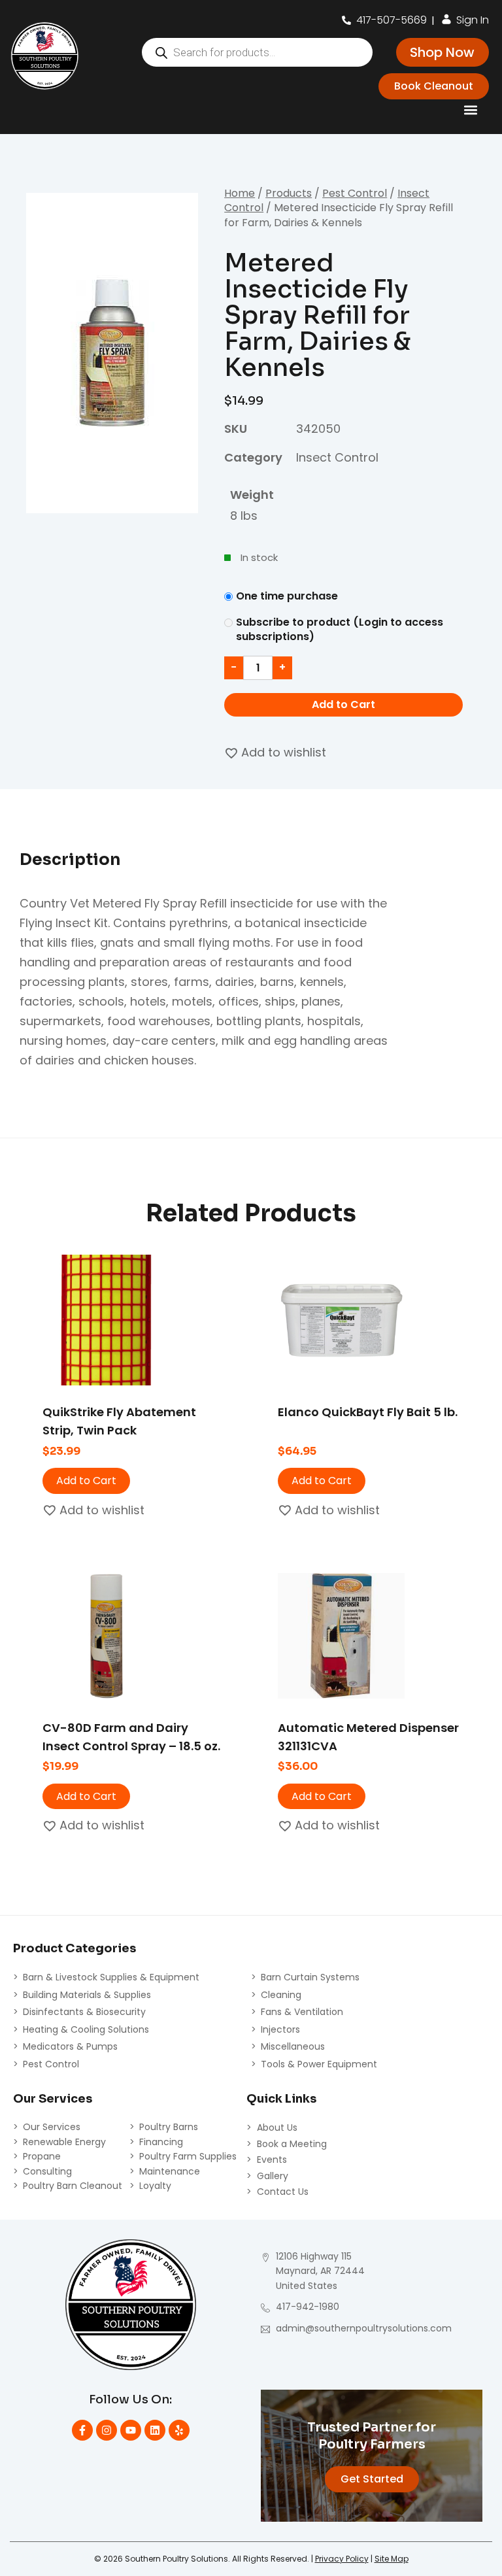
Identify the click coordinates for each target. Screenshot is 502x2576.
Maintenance (170, 2171)
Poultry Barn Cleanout (73, 2186)
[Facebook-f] (82, 2430)
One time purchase (287, 596)
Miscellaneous (293, 2046)
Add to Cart (343, 704)
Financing (161, 2142)
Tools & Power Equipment (319, 2064)
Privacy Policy (342, 2559)
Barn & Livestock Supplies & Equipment (111, 1977)
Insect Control (337, 457)
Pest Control (355, 193)
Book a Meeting (292, 2144)
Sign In (473, 20)
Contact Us (283, 2192)
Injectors (280, 2029)
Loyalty (155, 2186)
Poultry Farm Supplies (188, 2156)
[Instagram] (107, 2430)
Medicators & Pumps (70, 2046)
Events (272, 2160)
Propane (42, 2156)
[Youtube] (131, 2430)
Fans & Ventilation (302, 2012)
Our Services (52, 2127)
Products (289, 193)
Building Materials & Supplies (87, 1995)
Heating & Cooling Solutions (86, 2029)
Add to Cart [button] (86, 1481)
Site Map (392, 2559)
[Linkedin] (155, 2430)
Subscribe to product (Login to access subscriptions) (340, 630)
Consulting (47, 2171)
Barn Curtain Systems (310, 1977)
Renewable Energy (64, 2142)
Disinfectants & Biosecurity (84, 2012)
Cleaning (281, 1995)
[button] (470, 110)
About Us (277, 2127)
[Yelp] (179, 2430)
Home (240, 193)
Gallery (273, 2176)
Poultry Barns (169, 2127)
